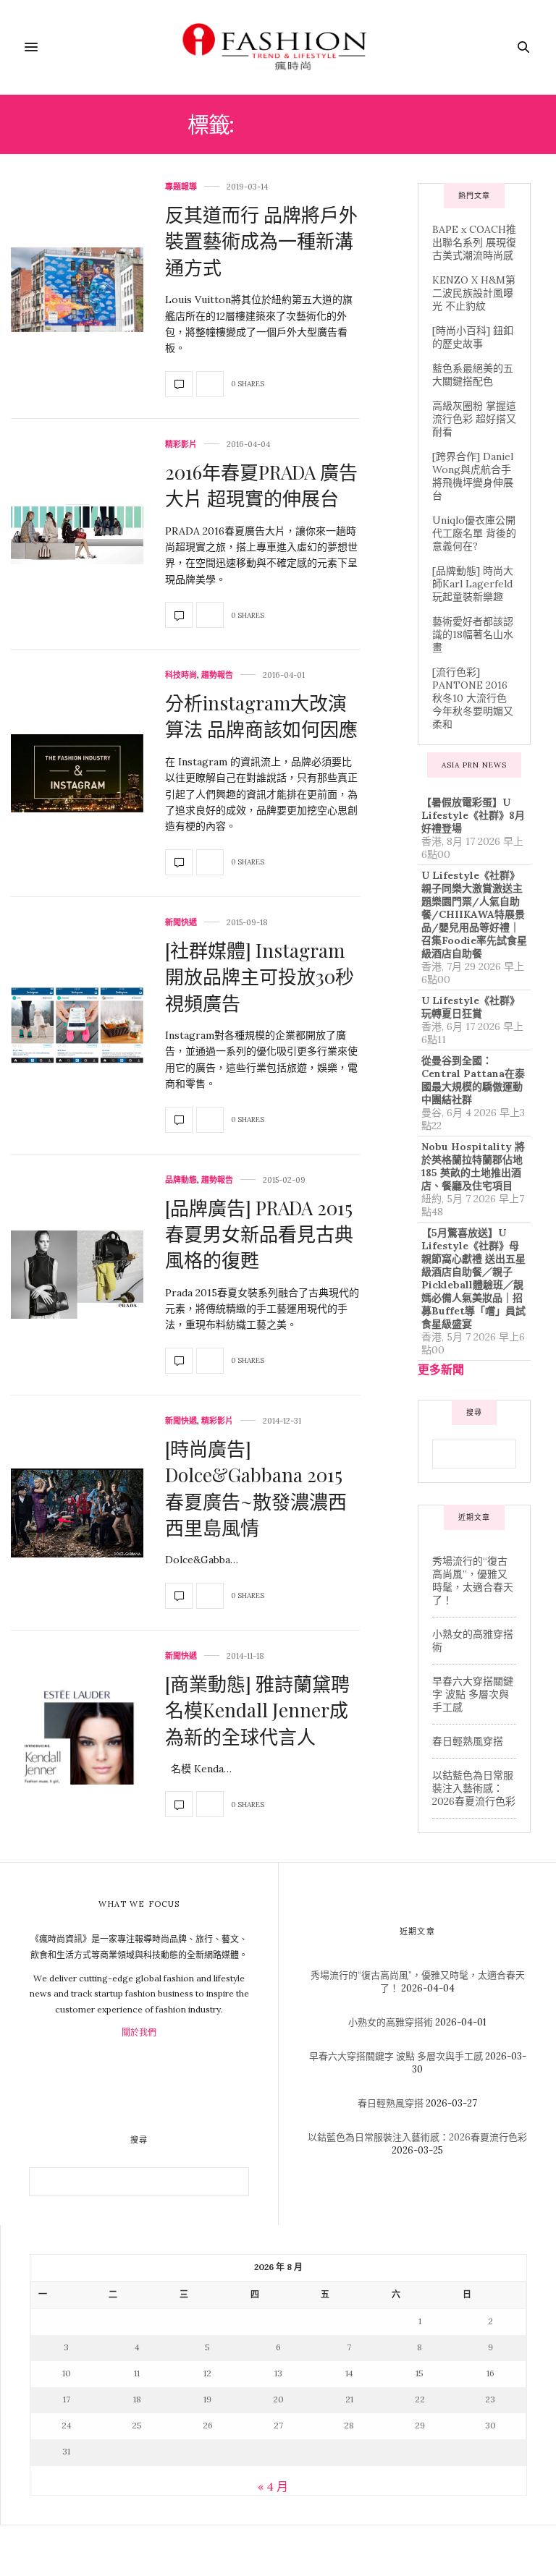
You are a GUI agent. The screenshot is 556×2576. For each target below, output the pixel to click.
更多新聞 (441, 1369)
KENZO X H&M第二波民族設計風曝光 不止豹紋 (474, 293)
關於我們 (139, 2032)
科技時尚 (181, 675)
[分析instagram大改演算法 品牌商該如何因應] (77, 773)
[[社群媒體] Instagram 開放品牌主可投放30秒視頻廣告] (77, 1025)
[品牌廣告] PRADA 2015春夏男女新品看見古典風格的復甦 (259, 1234)
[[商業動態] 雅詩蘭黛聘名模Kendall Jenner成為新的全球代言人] (77, 1735)
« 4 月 (273, 2486)
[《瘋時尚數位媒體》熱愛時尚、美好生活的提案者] (278, 47)
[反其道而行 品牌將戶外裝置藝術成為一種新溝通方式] (77, 290)
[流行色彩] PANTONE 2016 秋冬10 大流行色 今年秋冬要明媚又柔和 (473, 698)
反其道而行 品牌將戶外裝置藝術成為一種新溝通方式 (261, 241)
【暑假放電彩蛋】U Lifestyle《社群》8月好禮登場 (473, 815)
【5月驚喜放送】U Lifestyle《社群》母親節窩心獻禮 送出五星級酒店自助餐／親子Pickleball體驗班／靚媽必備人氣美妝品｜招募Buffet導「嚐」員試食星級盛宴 (473, 1278)
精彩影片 (181, 445)
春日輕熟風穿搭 (468, 1741)
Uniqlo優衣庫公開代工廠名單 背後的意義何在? (474, 533)
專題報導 (181, 187)
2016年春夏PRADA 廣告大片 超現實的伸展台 (261, 485)
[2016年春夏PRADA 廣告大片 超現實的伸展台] (77, 535)
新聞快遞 (181, 923)
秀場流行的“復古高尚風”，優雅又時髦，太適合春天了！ (473, 1581)
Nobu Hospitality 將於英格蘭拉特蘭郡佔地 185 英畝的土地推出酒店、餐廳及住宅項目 (473, 1166)
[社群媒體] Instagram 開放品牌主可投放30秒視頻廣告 (260, 977)
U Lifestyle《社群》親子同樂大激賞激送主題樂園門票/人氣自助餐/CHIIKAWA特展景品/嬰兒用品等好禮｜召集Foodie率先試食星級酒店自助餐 (474, 914)
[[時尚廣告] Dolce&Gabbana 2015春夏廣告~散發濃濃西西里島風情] (77, 1513)
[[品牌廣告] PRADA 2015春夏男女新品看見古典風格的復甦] (77, 1275)
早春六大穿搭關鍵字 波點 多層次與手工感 (473, 1694)
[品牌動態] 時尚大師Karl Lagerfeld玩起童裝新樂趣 (473, 584)
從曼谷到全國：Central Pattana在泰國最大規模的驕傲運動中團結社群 (473, 1080)
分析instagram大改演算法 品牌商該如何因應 (261, 716)
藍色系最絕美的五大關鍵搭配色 (473, 375)
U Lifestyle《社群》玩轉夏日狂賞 (471, 1007)
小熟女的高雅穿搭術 (391, 2022)
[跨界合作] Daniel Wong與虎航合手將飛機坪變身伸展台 (473, 476)
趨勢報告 (217, 675)
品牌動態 (181, 1180)
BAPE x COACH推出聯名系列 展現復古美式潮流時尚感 (474, 242)
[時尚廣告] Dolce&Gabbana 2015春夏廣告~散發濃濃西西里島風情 (256, 1488)
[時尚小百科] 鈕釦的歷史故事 (473, 337)
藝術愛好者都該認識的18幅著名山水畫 (473, 634)
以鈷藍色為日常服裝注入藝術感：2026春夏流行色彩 (474, 1788)
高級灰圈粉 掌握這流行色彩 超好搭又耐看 (474, 419)
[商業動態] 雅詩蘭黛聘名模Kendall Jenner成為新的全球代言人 (257, 1710)
